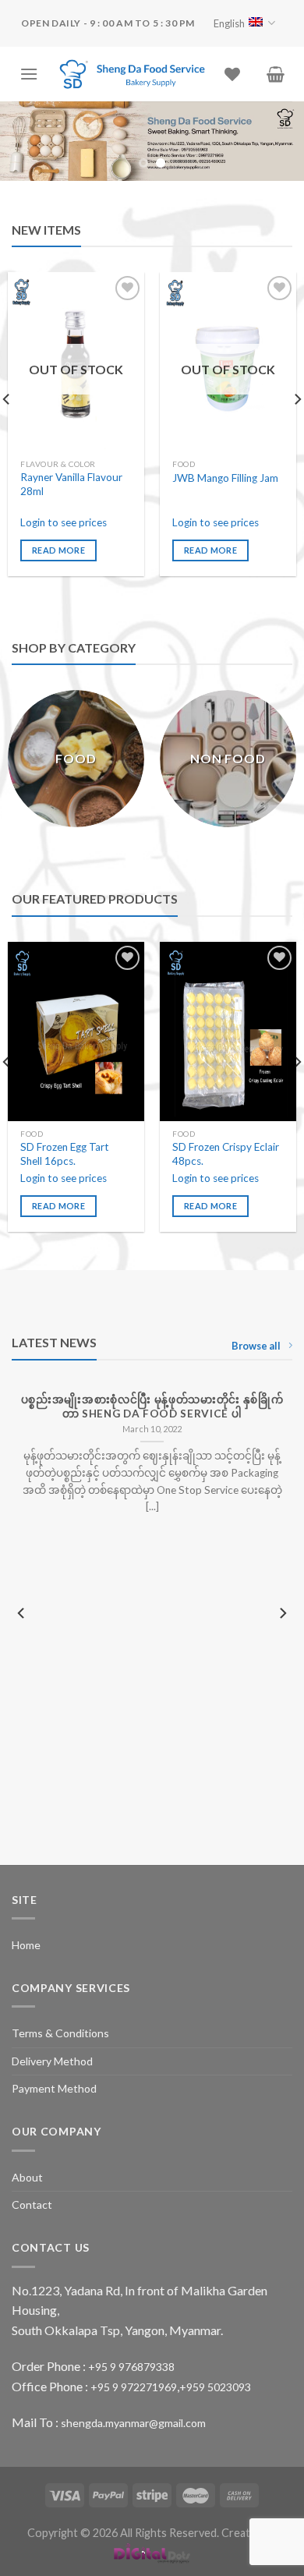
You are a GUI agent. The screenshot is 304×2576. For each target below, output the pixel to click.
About (27, 2177)
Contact (32, 2204)
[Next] (282, 1614)
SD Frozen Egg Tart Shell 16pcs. (65, 1154)
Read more (58, 550)
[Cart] (276, 74)
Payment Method (54, 2088)
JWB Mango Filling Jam (225, 478)
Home (26, 1945)
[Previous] (22, 1614)
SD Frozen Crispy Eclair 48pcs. (226, 1154)
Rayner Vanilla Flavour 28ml (71, 484)
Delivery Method (52, 2061)
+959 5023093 (215, 2387)
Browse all (256, 1346)
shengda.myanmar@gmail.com (133, 2423)
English (229, 23)
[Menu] (29, 74)
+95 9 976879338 (131, 2367)
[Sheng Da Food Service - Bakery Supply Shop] (131, 74)
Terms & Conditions (60, 2033)
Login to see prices (64, 522)
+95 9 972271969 (134, 2387)
